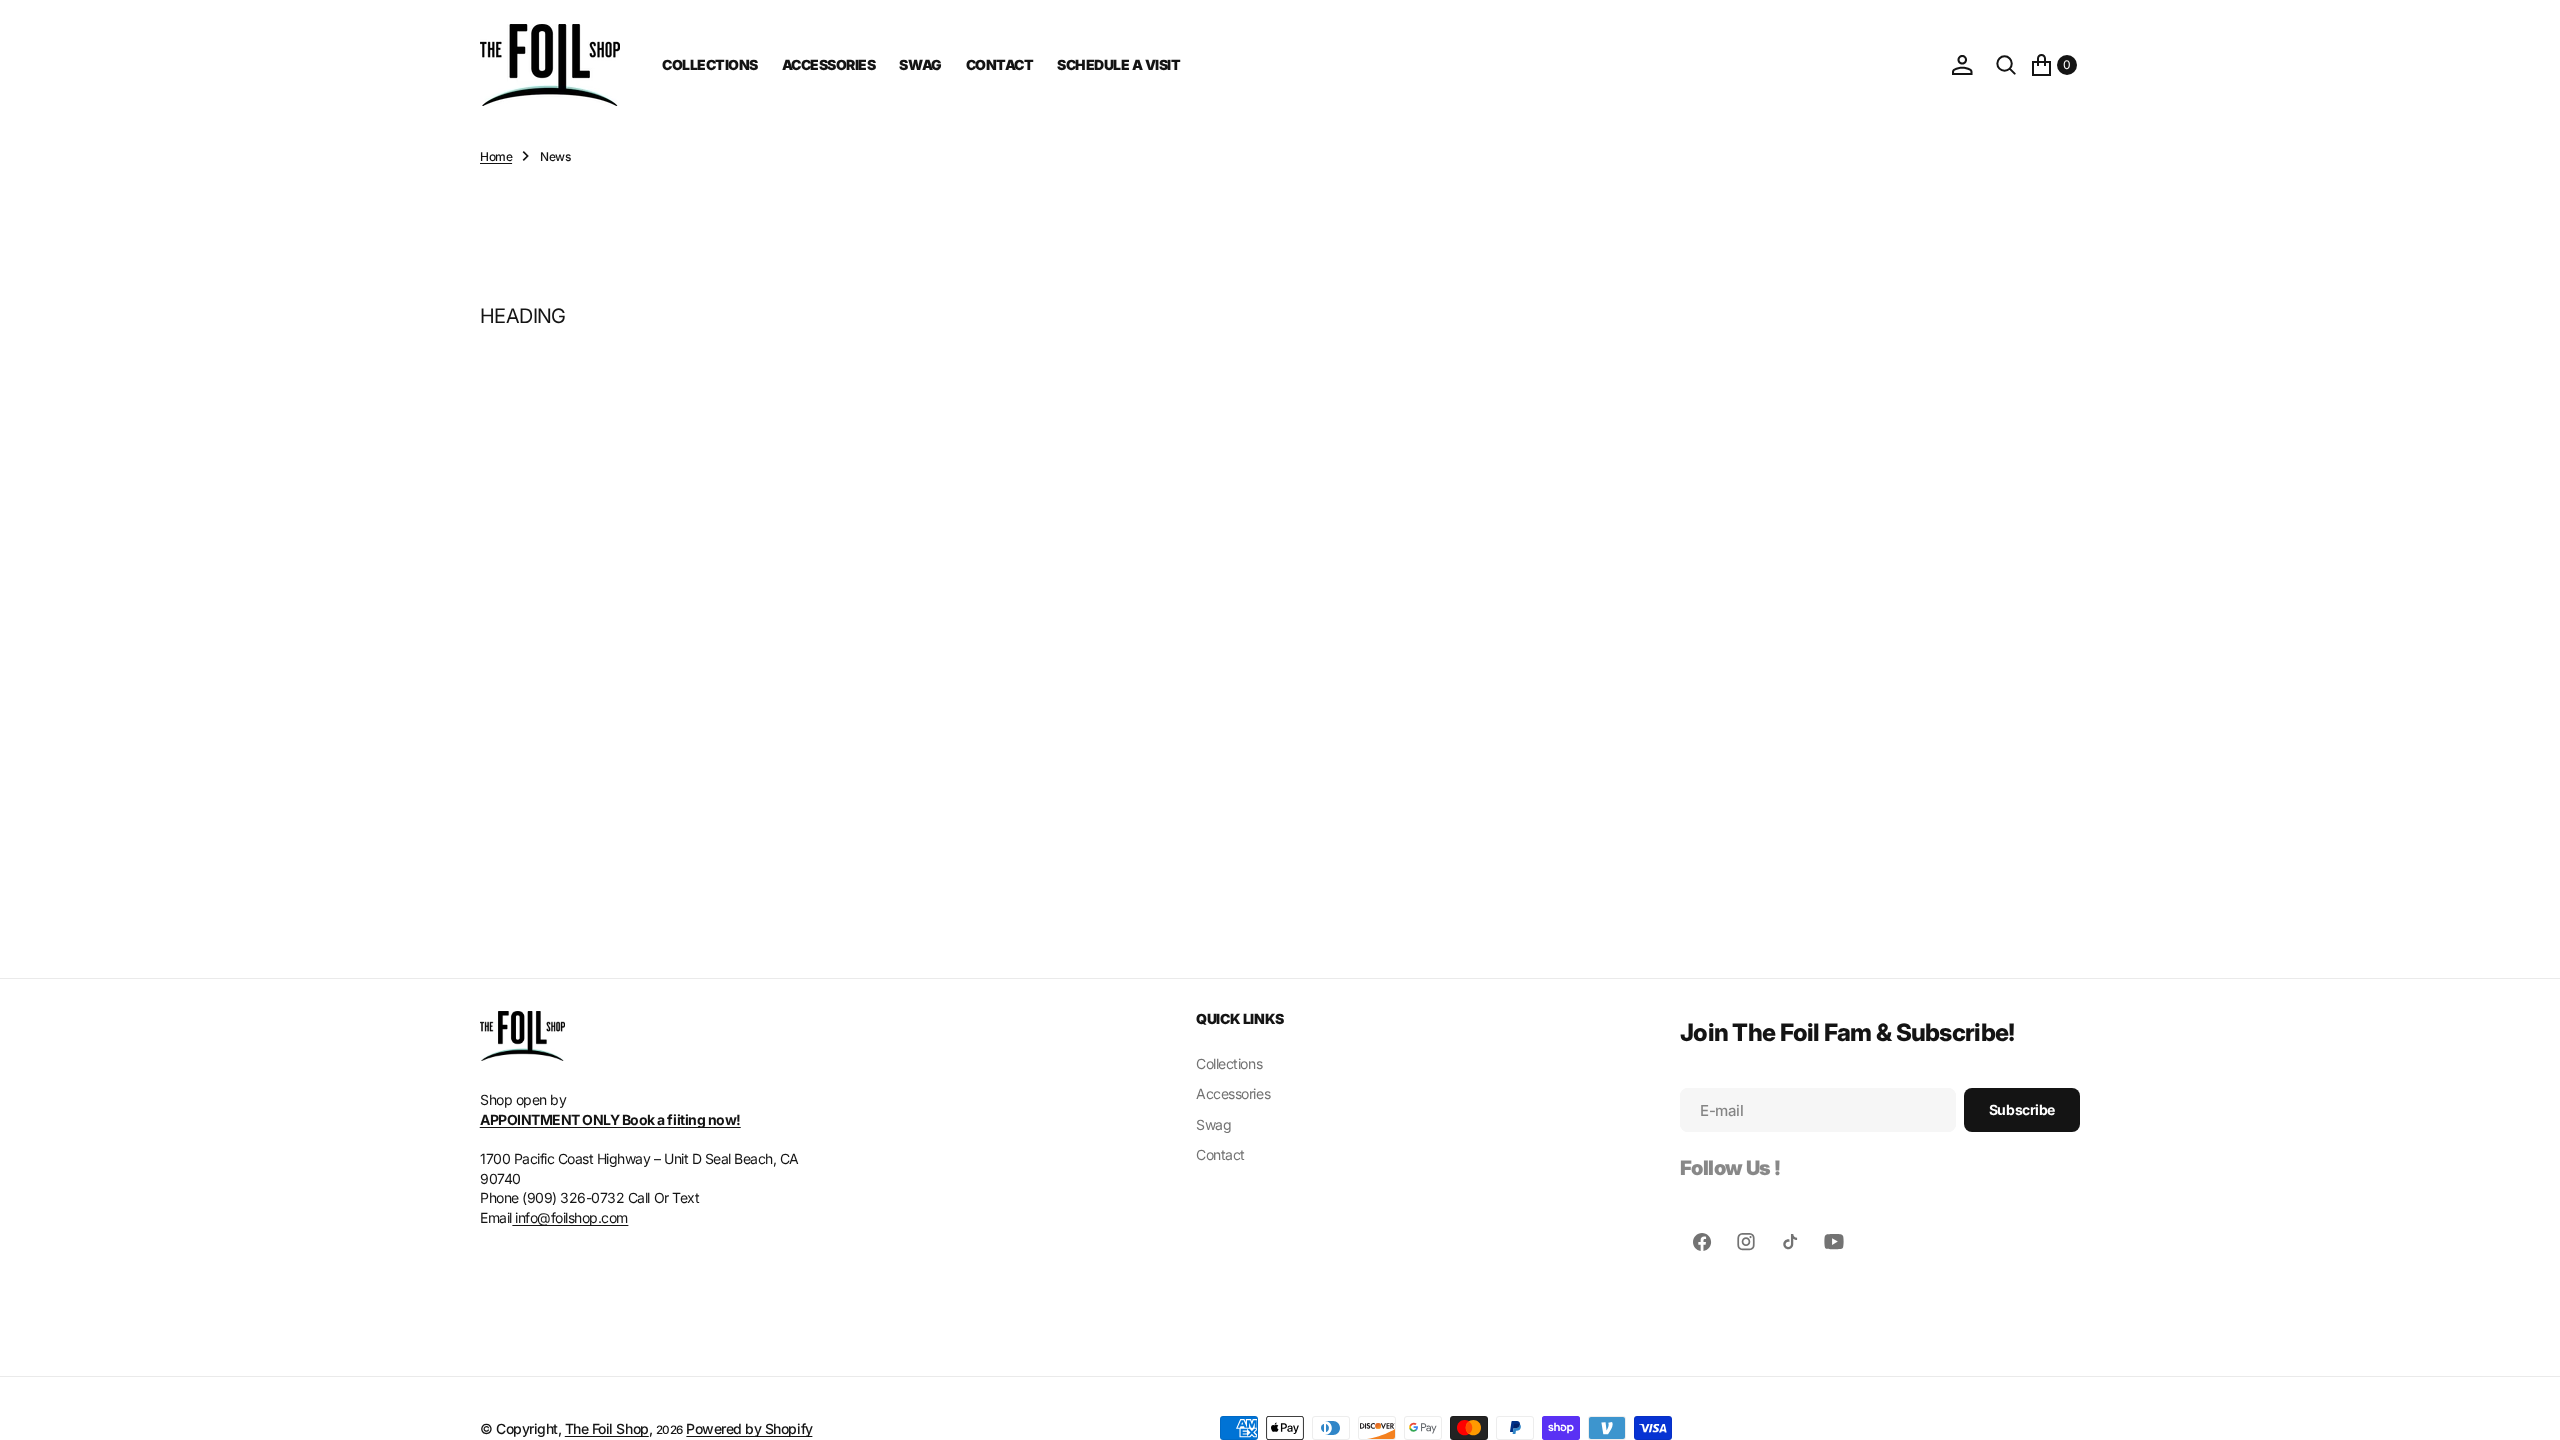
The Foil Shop (607, 1428)
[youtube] (1834, 1242)
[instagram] (1746, 1242)
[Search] (2006, 65)
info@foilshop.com (570, 1217)
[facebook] (1702, 1242)
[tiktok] (1790, 1242)
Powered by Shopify (749, 1428)
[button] (1962, 65)
